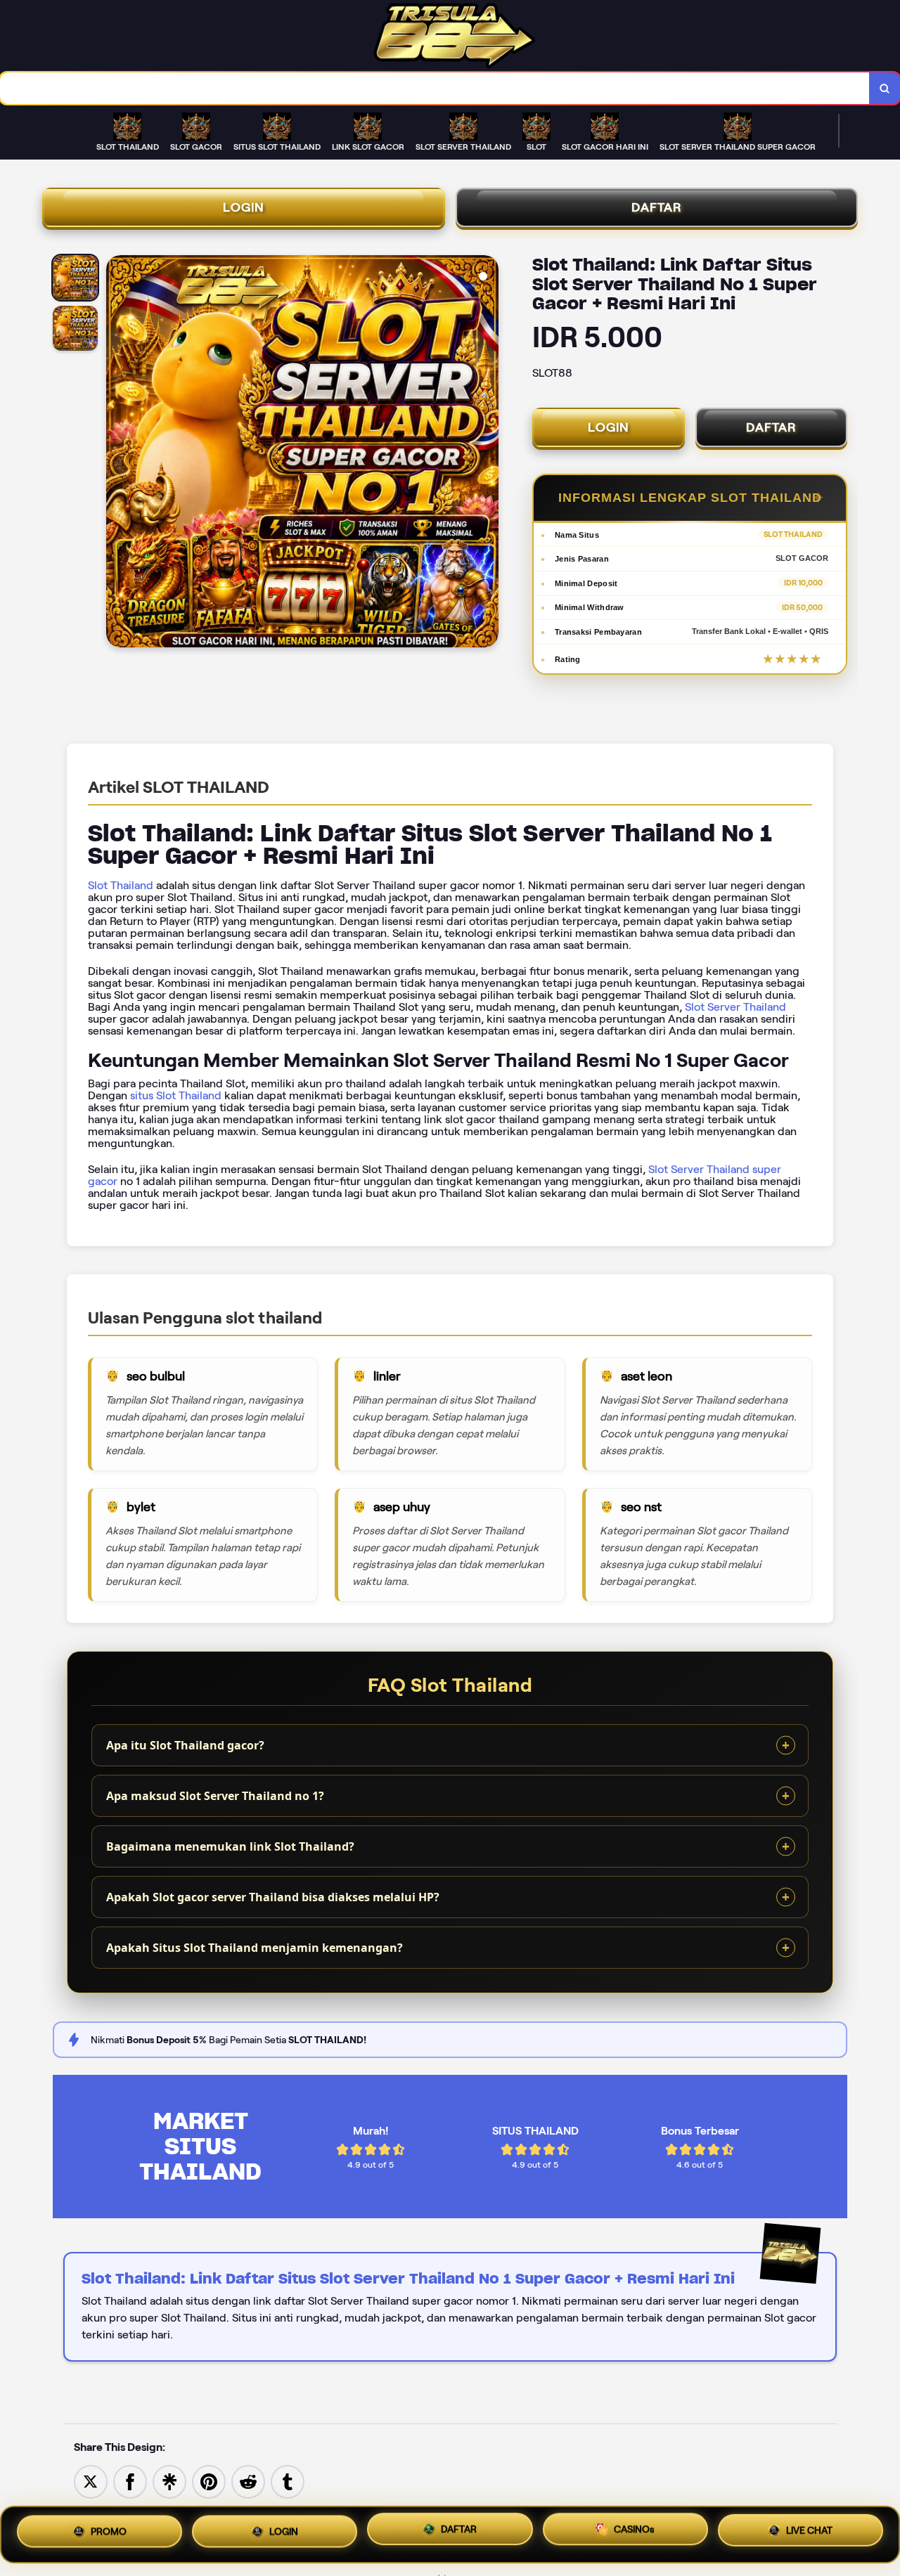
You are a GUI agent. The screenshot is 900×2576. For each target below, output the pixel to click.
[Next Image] (487, 453)
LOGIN (244, 207)
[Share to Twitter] (91, 2481)
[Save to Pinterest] (209, 2481)
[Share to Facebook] (130, 2481)
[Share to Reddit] (248, 2481)
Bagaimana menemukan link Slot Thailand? (230, 1846)
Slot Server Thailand (735, 1007)
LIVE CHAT (809, 2533)
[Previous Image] (117, 453)
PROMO (109, 2532)
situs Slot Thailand (176, 1095)
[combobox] (435, 88)
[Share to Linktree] (169, 2481)
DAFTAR (657, 207)
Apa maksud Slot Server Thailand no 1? (215, 1796)
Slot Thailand (121, 885)
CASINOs (634, 2535)
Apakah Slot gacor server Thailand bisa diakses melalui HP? (273, 1897)
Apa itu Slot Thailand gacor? (185, 1745)
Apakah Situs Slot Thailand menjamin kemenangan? (255, 1948)
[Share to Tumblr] (288, 2481)
